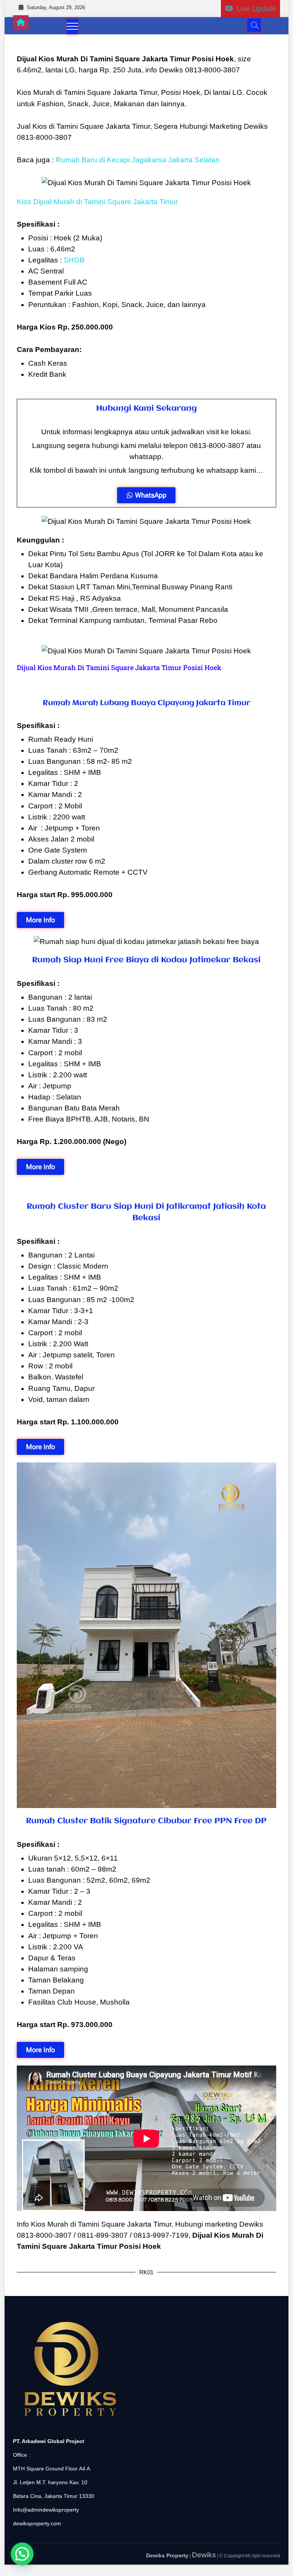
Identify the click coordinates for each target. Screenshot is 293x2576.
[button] (22, 2554)
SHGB (75, 260)
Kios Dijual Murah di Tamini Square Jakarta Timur (97, 202)
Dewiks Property (167, 2555)
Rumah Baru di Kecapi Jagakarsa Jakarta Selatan (139, 160)
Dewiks (204, 2555)
